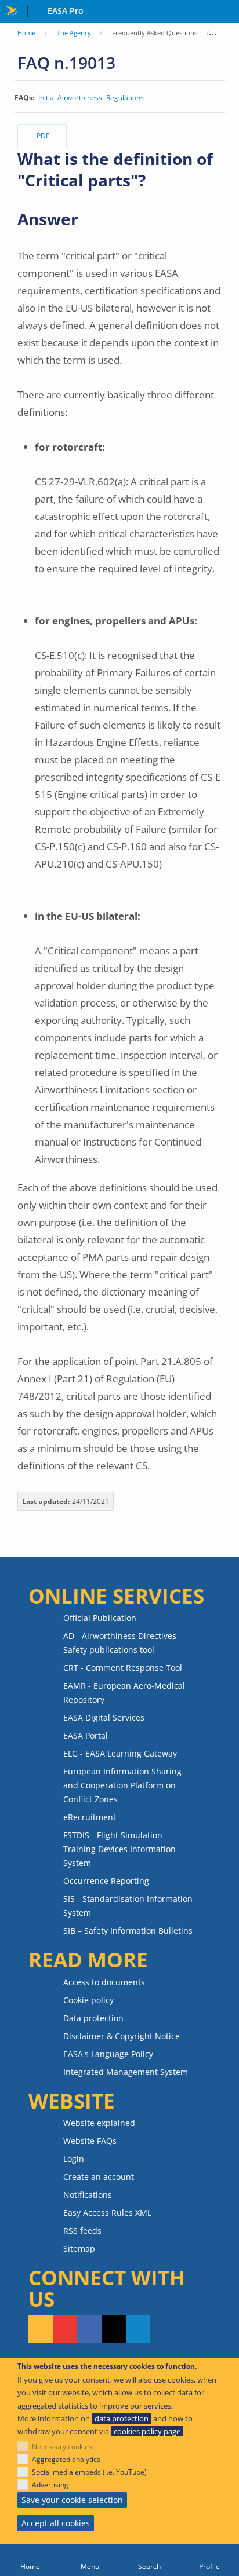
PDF (43, 136)
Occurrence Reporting (106, 1881)
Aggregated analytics (66, 2459)
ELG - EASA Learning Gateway (120, 1753)
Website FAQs (90, 2141)
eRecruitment (90, 1817)
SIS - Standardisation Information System (128, 1906)
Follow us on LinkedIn (138, 2329)
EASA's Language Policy (108, 2054)
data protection (122, 2418)
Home (26, 33)
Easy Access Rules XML (107, 2213)
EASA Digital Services (104, 1717)
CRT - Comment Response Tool (123, 1668)
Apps (228, 12)
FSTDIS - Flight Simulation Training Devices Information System (119, 1849)
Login (74, 2159)
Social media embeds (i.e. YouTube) (89, 2472)
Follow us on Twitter (114, 2329)
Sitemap (79, 2248)
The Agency (74, 33)
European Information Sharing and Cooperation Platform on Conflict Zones (122, 1785)
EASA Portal (86, 1735)
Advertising (50, 2485)
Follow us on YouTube (65, 2329)
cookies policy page (147, 2431)
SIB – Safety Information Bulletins (128, 1931)
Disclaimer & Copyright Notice (122, 2036)
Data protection (93, 2018)
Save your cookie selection (72, 2500)
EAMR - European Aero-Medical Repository (124, 1693)
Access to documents (104, 1982)
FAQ (225, 33)
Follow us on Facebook (89, 2329)
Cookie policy (88, 2000)
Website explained (99, 2123)
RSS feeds (82, 2231)
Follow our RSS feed (41, 2329)
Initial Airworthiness (70, 98)
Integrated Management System (126, 2072)
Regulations (125, 98)
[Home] (30, 2560)
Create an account (99, 2177)
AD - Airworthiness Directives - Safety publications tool (122, 1643)
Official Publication (100, 1618)
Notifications (88, 2195)
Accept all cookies (56, 2523)
